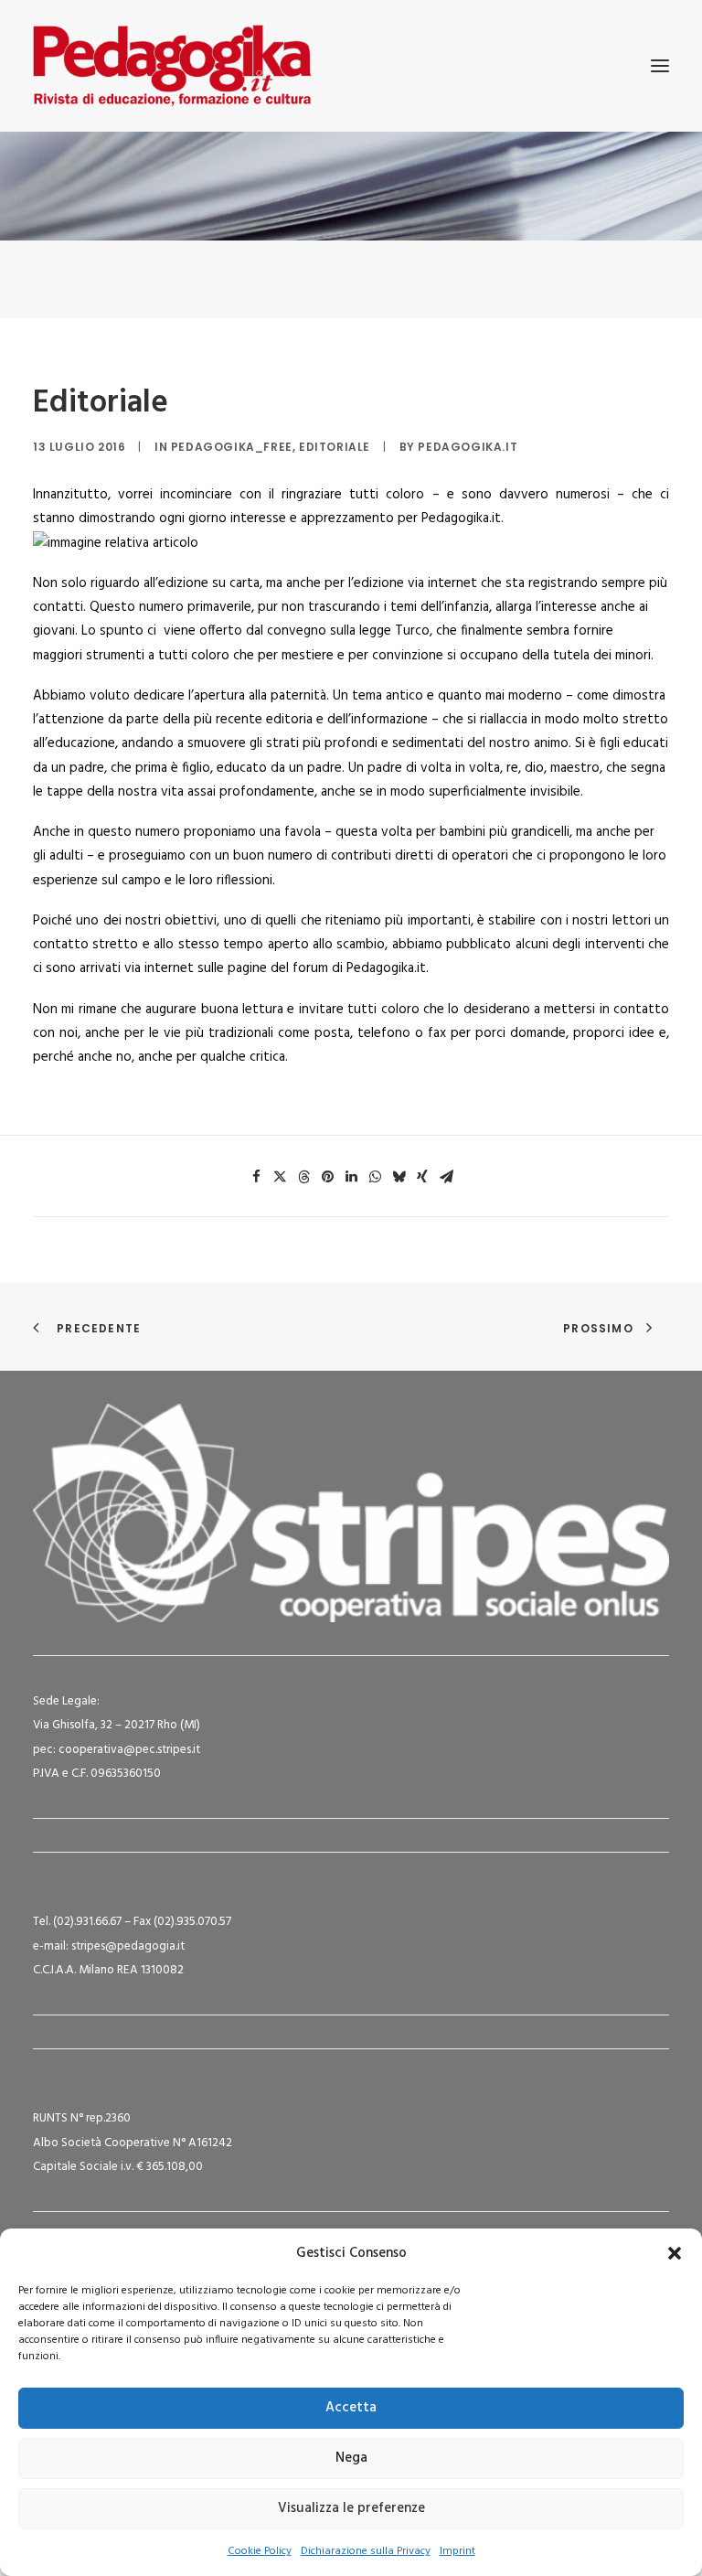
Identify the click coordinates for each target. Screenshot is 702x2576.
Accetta (351, 2408)
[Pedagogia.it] (172, 66)
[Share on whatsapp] (375, 1177)
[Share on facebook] (256, 1177)
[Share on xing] (422, 1177)
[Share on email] (446, 1177)
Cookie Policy (260, 2551)
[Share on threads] (303, 1177)
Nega (351, 2458)
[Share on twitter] (280, 1177)
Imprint (457, 2551)
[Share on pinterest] (327, 1177)
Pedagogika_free (232, 447)
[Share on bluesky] (399, 1177)
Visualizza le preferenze (351, 2508)
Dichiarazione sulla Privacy (366, 2551)
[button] (675, 2253)
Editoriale (335, 447)
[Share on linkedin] (351, 1177)
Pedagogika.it (468, 447)
